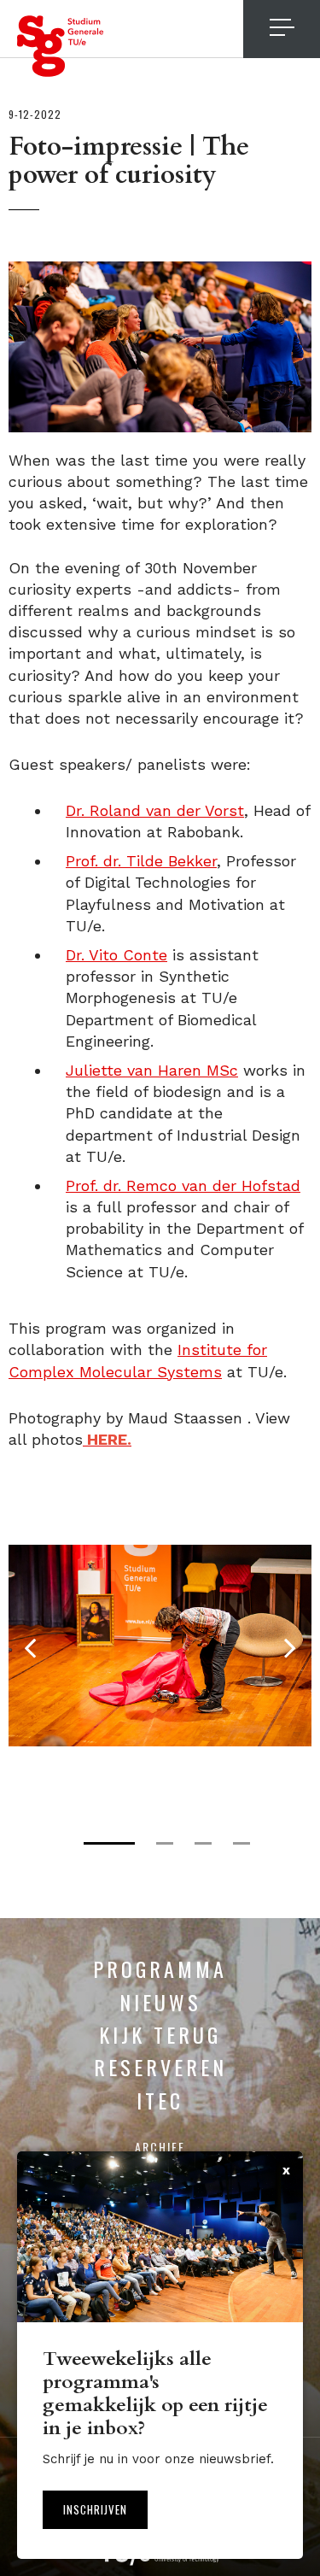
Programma (160, 1969)
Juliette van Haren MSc (152, 1070)
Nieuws (160, 2002)
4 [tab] (241, 1843)
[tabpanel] (160, 1646)
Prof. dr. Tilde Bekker (141, 861)
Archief (160, 2147)
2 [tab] (165, 1843)
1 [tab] (109, 1843)
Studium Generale (61, 46)
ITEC (160, 2100)
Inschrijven (95, 2509)
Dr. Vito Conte (116, 955)
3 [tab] (203, 1843)
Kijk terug (160, 2034)
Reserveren (160, 2067)
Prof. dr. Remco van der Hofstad (183, 1185)
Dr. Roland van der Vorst (155, 810)
